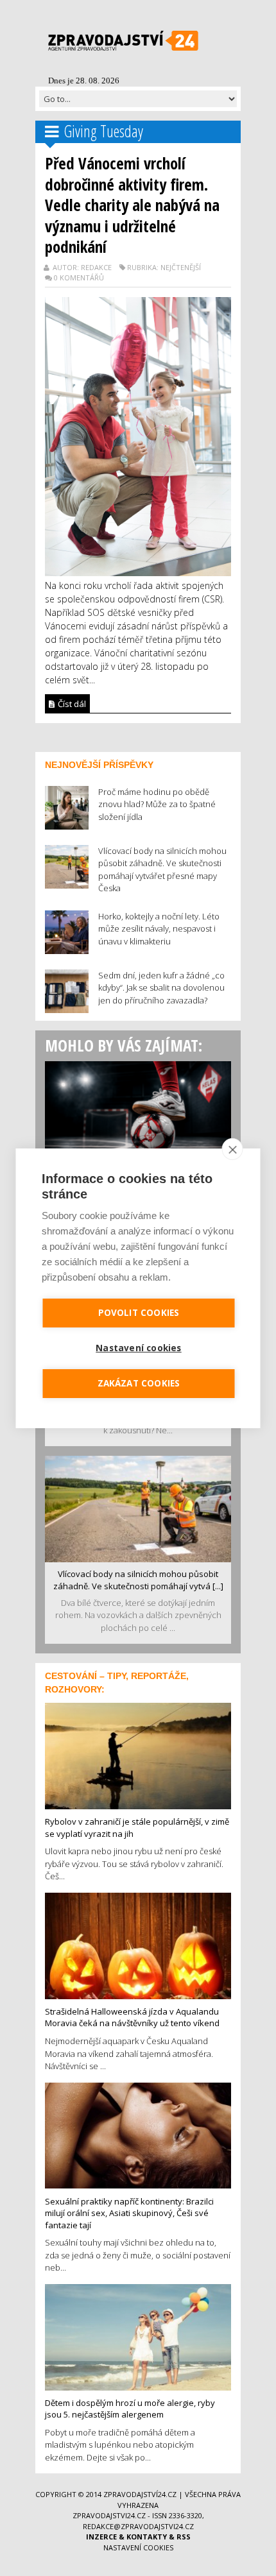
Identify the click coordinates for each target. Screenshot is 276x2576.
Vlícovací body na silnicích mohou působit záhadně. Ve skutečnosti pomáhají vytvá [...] (138, 1580)
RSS (184, 2537)
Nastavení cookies (138, 2547)
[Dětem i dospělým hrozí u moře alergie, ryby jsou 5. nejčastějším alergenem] (138, 2336)
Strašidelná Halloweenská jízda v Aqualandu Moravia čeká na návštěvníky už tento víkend (132, 2017)
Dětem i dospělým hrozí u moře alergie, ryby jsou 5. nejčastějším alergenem (130, 2409)
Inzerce (101, 2537)
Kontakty (147, 2537)
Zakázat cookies (139, 1383)
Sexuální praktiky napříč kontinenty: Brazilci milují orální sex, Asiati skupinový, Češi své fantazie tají (129, 2213)
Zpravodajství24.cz (140, 2494)
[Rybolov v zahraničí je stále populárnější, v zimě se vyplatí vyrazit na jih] (138, 1755)
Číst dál (71, 704)
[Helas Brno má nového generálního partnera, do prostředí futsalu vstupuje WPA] (138, 1113)
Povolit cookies (139, 1313)
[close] (233, 1149)
